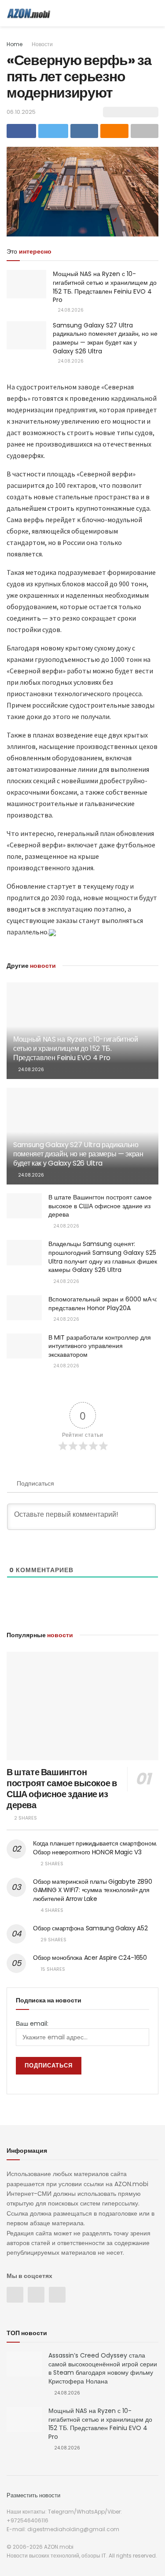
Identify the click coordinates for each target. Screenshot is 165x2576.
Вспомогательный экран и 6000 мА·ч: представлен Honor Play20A (103, 1304)
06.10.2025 (21, 112)
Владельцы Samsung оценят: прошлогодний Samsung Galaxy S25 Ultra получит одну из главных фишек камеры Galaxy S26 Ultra (103, 1257)
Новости (42, 44)
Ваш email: (32, 2024)
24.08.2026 (70, 310)
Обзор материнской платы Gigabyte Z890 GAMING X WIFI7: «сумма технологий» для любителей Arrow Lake (93, 1890)
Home (15, 44)
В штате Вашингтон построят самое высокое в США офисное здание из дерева (100, 1206)
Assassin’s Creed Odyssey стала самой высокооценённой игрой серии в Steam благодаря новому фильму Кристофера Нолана (103, 2368)
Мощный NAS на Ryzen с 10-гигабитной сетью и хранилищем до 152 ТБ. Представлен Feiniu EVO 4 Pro (105, 287)
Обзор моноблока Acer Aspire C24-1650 (90, 1958)
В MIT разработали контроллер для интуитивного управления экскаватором (100, 1346)
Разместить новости (33, 2495)
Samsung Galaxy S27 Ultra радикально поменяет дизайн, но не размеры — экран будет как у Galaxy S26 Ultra (105, 338)
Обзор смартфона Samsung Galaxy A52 (90, 1928)
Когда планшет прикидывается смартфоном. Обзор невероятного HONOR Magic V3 (95, 1848)
